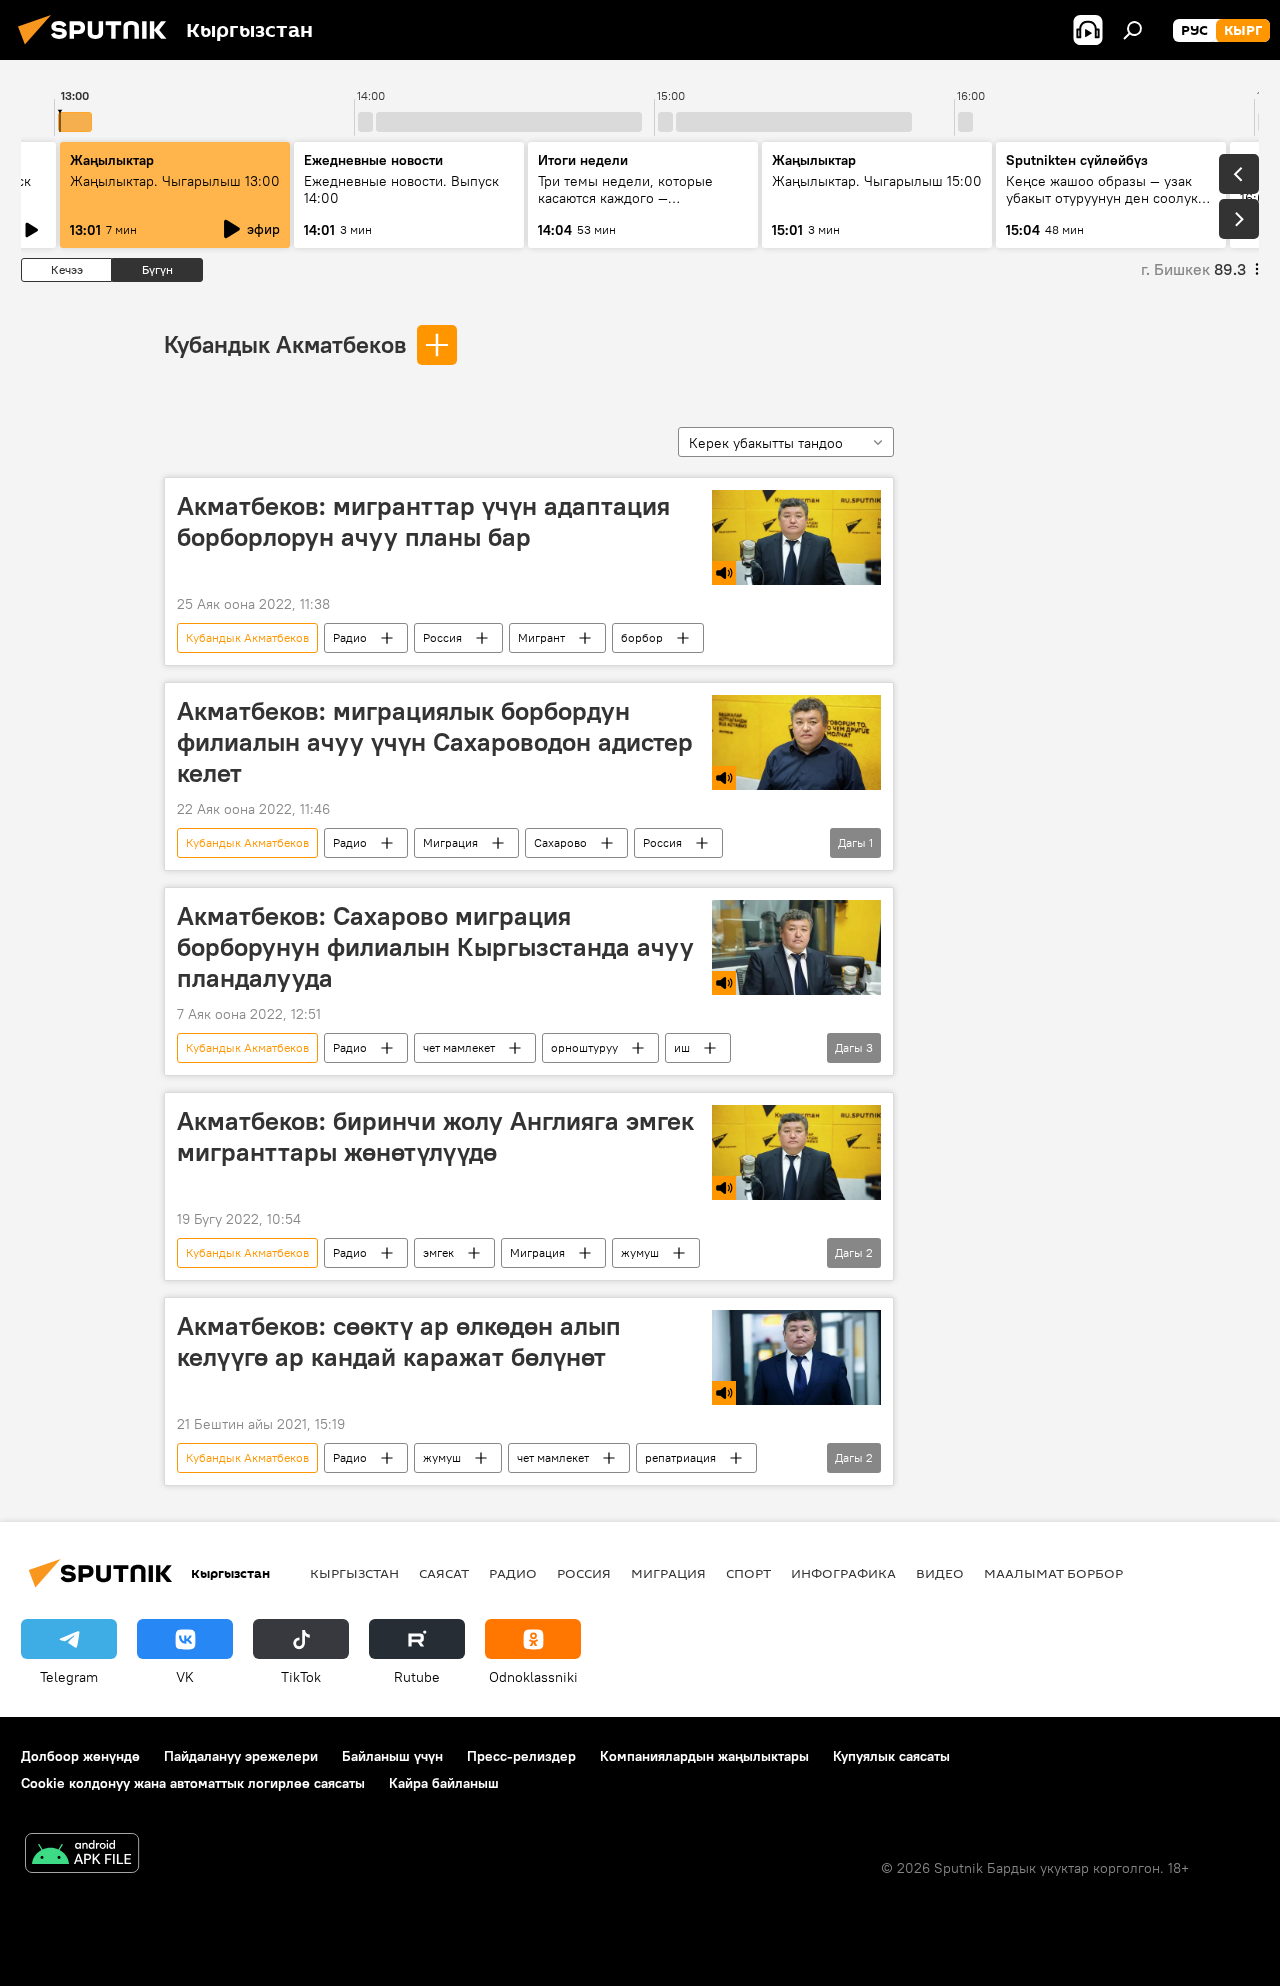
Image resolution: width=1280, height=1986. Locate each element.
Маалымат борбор (1053, 1573)
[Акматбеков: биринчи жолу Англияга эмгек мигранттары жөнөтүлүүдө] (796, 1152)
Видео (940, 1573)
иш (682, 1047)
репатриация (680, 1457)
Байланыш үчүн (392, 1756)
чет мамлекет (459, 1047)
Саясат (444, 1573)
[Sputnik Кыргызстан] (98, 47)
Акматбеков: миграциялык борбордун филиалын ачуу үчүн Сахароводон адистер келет (435, 742)
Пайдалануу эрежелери (241, 1756)
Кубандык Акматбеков (285, 344)
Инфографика (843, 1573)
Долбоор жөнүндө (80, 1756)
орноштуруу (584, 1047)
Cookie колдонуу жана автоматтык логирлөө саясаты (193, 1783)
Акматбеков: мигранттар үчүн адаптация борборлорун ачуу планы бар (423, 521)
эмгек (438, 1252)
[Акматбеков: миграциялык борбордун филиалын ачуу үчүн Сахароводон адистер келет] (796, 742)
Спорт (748, 1573)
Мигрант (541, 637)
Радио (350, 637)
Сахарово (560, 842)
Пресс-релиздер (521, 1756)
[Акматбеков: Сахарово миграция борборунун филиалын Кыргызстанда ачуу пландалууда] (796, 947)
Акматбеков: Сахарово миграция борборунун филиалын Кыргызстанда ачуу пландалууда (435, 947)
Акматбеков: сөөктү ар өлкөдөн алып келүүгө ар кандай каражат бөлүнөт (399, 1341)
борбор (642, 637)
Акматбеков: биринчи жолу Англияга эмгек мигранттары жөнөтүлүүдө (435, 1136)
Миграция (450, 842)
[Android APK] (82, 1855)
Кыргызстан (354, 1573)
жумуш (640, 1252)
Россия (442, 637)
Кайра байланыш (444, 1783)
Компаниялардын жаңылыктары (704, 1756)
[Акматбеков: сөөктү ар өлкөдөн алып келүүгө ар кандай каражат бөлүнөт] (796, 1357)
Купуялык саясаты (891, 1756)
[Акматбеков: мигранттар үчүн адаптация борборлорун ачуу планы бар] (796, 537)
